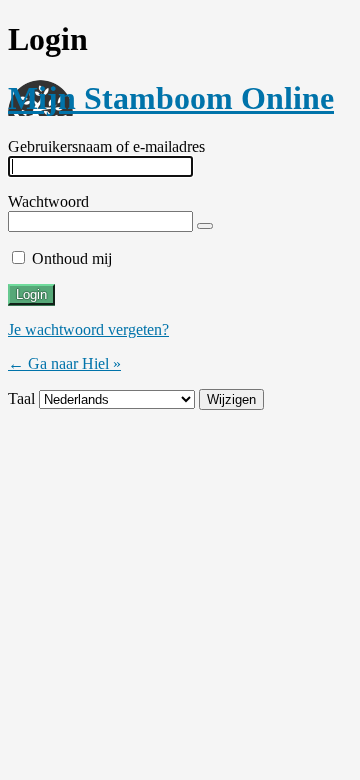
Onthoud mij (72, 258)
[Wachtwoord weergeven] (205, 226)
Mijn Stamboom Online (171, 98)
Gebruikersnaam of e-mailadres (106, 146)
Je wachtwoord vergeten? (88, 329)
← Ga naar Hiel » (64, 363)
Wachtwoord (48, 201)
